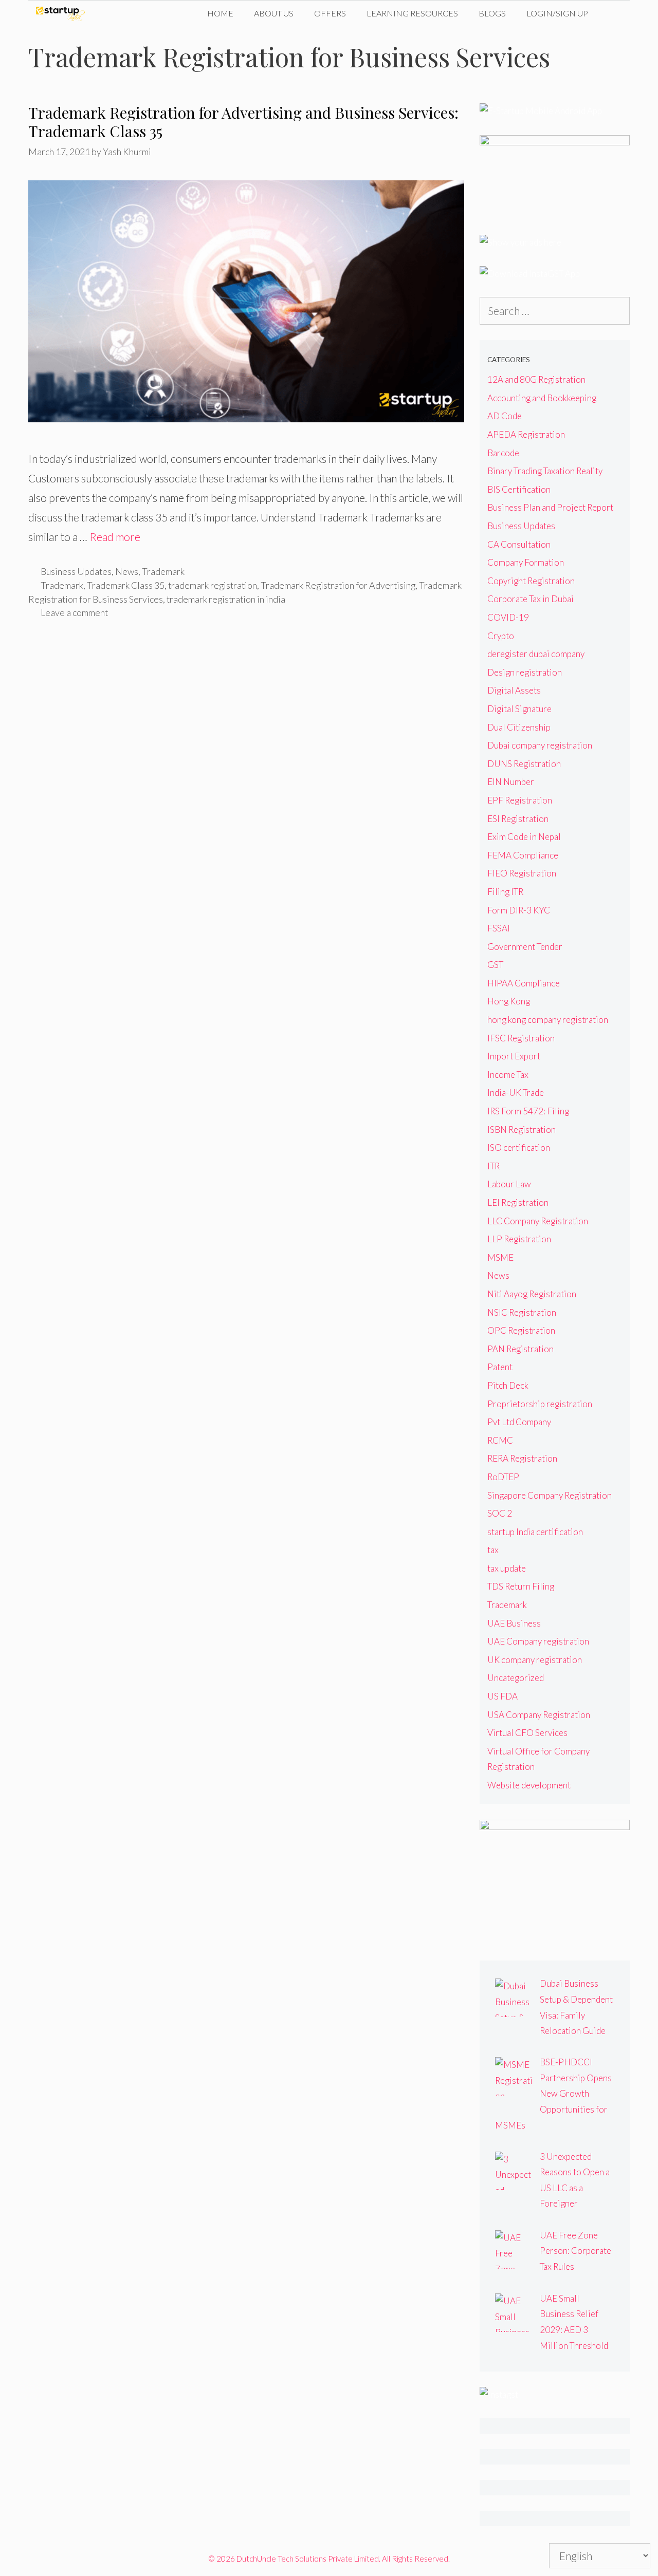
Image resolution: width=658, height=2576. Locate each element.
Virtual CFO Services (527, 1733)
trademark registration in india (226, 599)
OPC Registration (521, 1330)
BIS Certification (519, 489)
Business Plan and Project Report (550, 507)
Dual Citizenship (519, 727)
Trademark (163, 571)
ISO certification (519, 1147)
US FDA (502, 1696)
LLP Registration (519, 1239)
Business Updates (76, 571)
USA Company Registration (539, 1715)
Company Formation (526, 562)
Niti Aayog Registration (532, 1294)
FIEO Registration (522, 873)
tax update (507, 1568)
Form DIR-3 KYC (519, 910)
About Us (274, 13)
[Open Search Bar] (614, 13)
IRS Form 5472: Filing (528, 1111)
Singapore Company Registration (550, 1495)
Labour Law (509, 1184)
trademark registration (213, 585)
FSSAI (499, 928)
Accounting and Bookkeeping (542, 398)
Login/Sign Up (557, 13)
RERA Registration (522, 1458)
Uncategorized (516, 1678)
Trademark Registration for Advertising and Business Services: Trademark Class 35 (243, 122)
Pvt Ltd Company (519, 1422)
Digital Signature (519, 709)
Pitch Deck (508, 1385)
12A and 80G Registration (536, 379)
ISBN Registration (522, 1130)
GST (495, 965)
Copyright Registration (531, 581)
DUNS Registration (524, 764)
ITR (493, 1166)
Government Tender (525, 947)
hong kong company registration (548, 1020)
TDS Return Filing (521, 1586)
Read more (115, 537)
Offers (330, 13)
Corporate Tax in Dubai (531, 599)
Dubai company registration (540, 745)
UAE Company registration (538, 1641)
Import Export (514, 1056)
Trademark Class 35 (126, 585)
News (127, 571)
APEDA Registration (526, 434)
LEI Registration (518, 1202)
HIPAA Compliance (524, 983)
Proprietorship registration (540, 1404)
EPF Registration (520, 800)
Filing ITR (505, 892)
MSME (500, 1257)
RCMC (500, 1440)
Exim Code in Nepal (524, 837)
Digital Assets (514, 690)
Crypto (501, 636)
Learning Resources (412, 13)
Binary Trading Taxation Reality (545, 471)
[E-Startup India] (63, 13)
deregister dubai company (536, 654)
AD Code (505, 416)
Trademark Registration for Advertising (338, 585)
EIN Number (511, 782)
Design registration (525, 672)
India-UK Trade (516, 1093)
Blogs (492, 13)
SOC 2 (500, 1513)
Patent (500, 1367)
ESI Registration (518, 819)
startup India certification (535, 1532)
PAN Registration (520, 1349)
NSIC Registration (522, 1312)
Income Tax (508, 1075)
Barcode (503, 453)
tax (493, 1550)
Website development (529, 1785)
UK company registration (535, 1660)
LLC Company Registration (538, 1221)
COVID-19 (508, 617)
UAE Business (514, 1623)
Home (220, 13)
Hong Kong (509, 1001)
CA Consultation (519, 544)
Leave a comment (74, 612)
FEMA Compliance (523, 855)
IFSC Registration (521, 1038)
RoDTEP (503, 1477)
